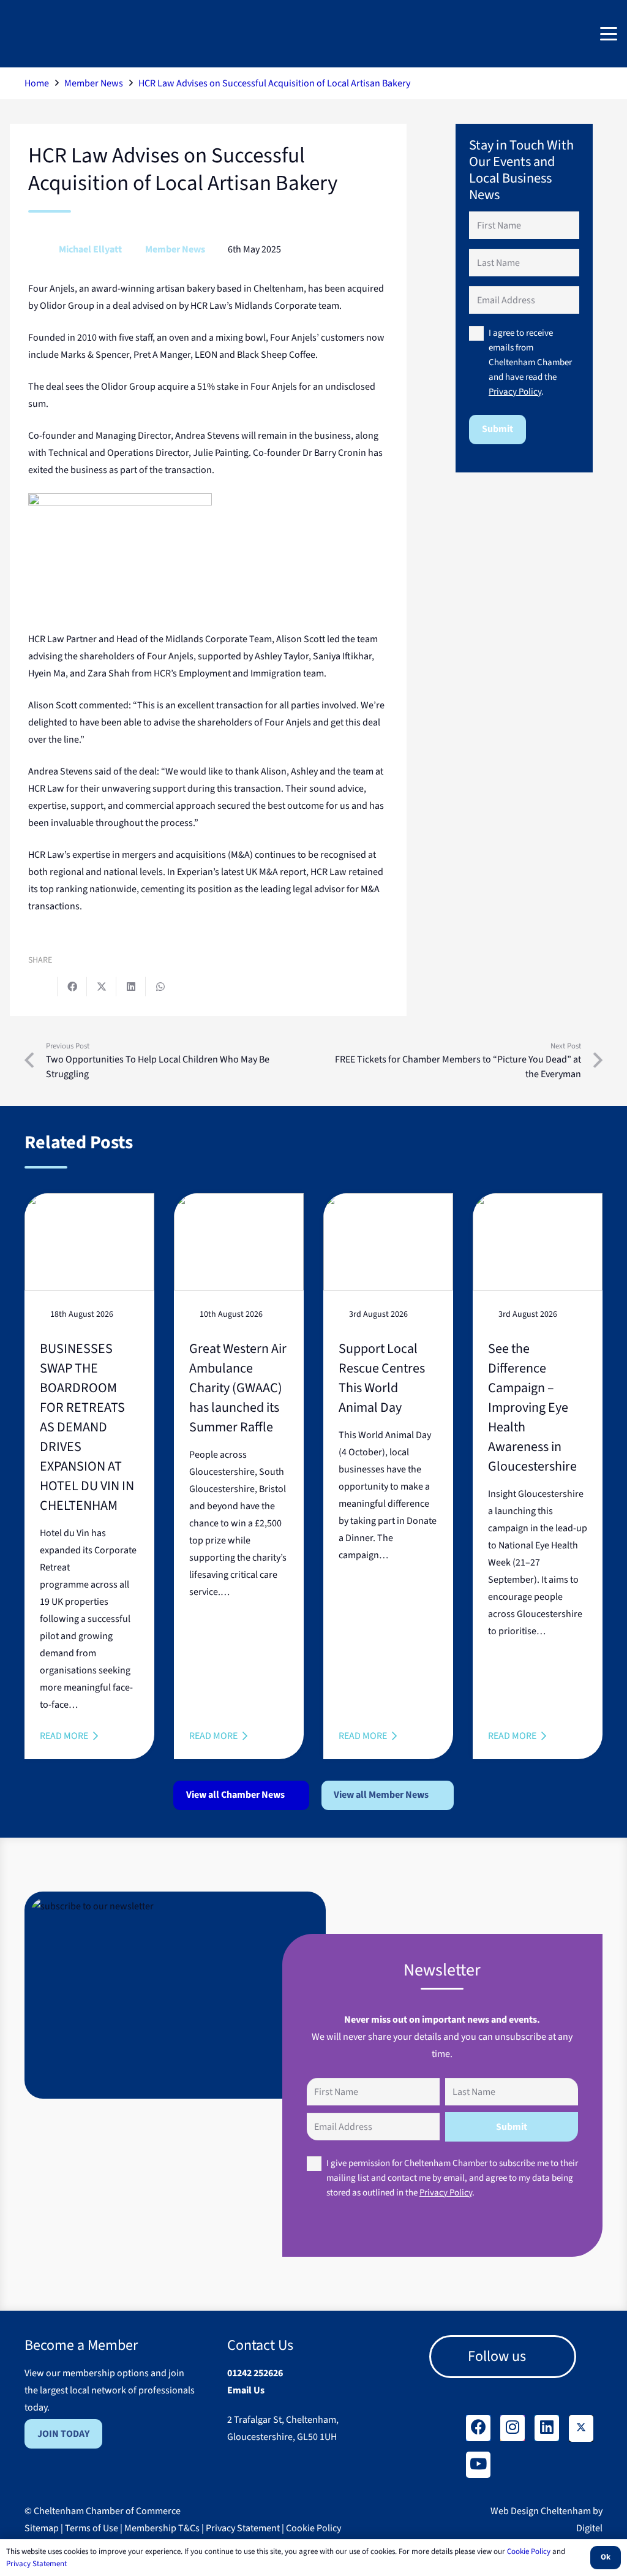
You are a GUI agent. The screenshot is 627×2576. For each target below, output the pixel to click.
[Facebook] (478, 2428)
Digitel (589, 2528)
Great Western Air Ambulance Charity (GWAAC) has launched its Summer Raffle (238, 1388)
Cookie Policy (313, 2528)
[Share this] (72, 987)
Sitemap (42, 2528)
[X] (581, 2428)
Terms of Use (92, 2528)
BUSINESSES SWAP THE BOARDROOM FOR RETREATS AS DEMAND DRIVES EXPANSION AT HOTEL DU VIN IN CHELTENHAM (87, 1427)
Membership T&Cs (162, 2528)
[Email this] (43, 987)
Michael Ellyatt (90, 249)
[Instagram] (512, 2428)
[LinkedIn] (547, 2428)
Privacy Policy (515, 392)
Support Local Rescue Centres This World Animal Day (382, 1378)
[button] (609, 34)
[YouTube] (478, 2465)
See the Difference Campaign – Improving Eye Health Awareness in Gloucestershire (532, 1407)
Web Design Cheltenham (541, 2511)
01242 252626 (255, 2373)
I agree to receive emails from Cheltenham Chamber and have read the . (530, 362)
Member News (175, 249)
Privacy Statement (243, 2528)
